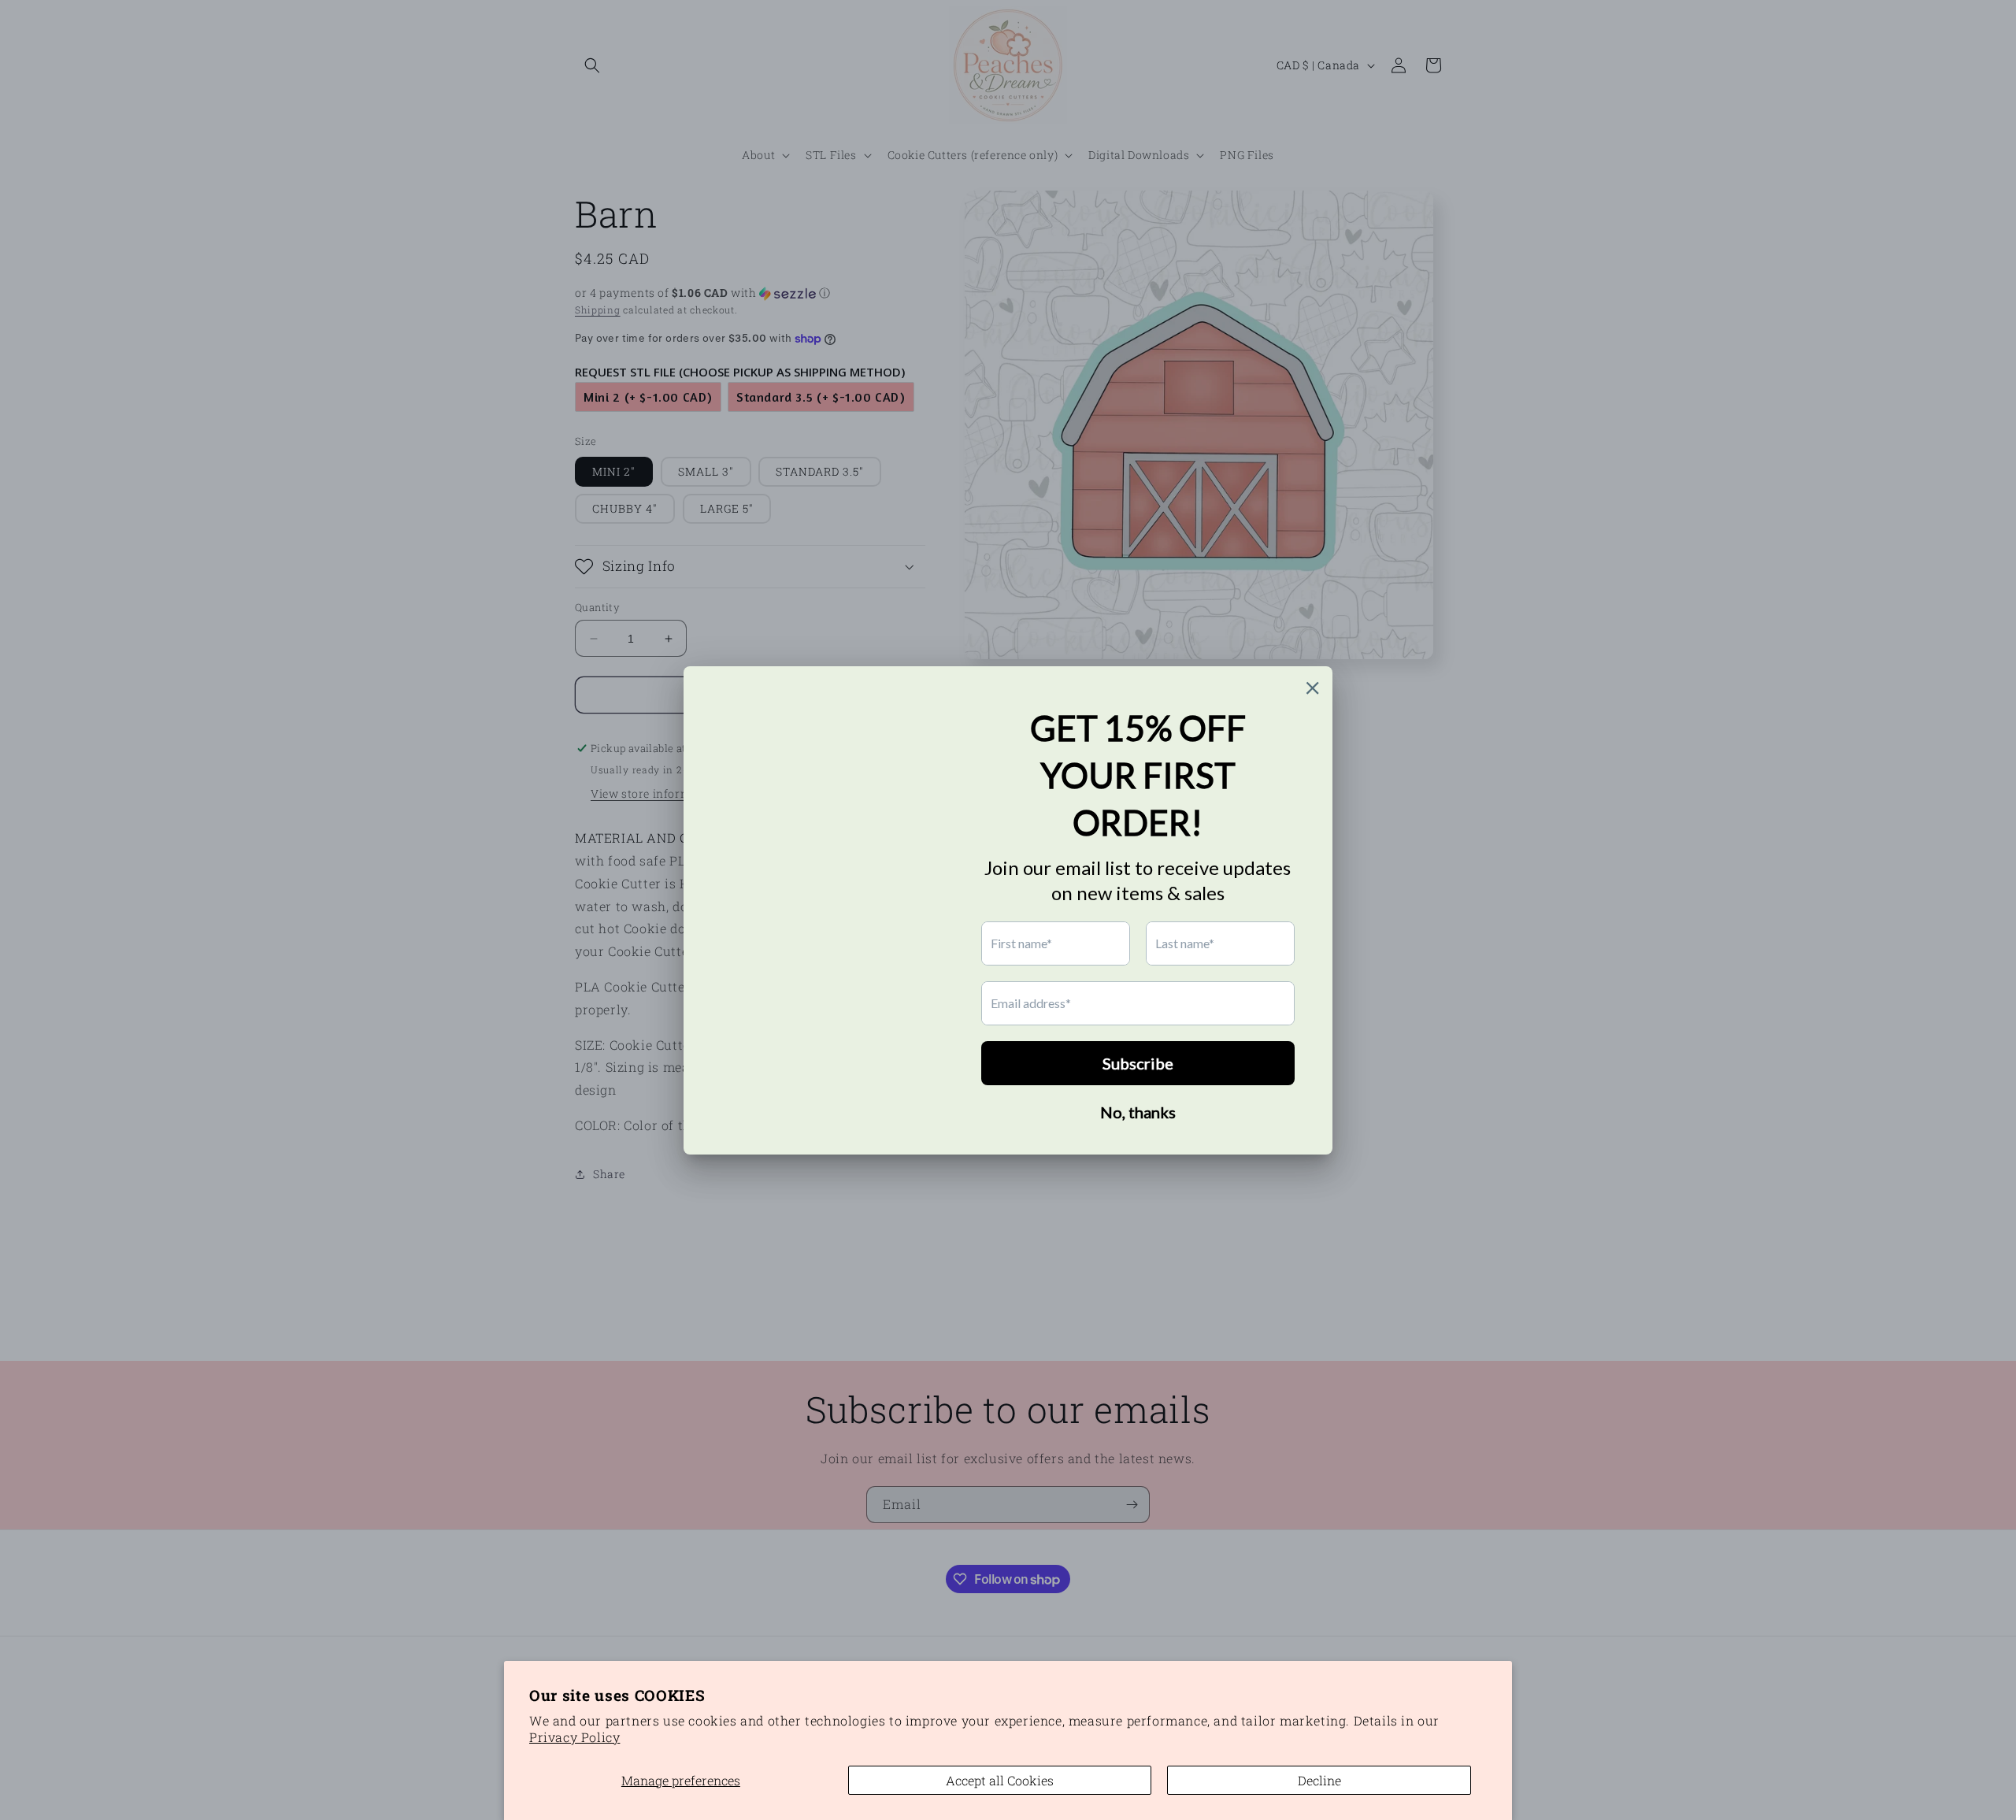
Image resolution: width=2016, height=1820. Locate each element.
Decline (1319, 1780)
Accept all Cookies (1000, 1780)
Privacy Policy (574, 1737)
